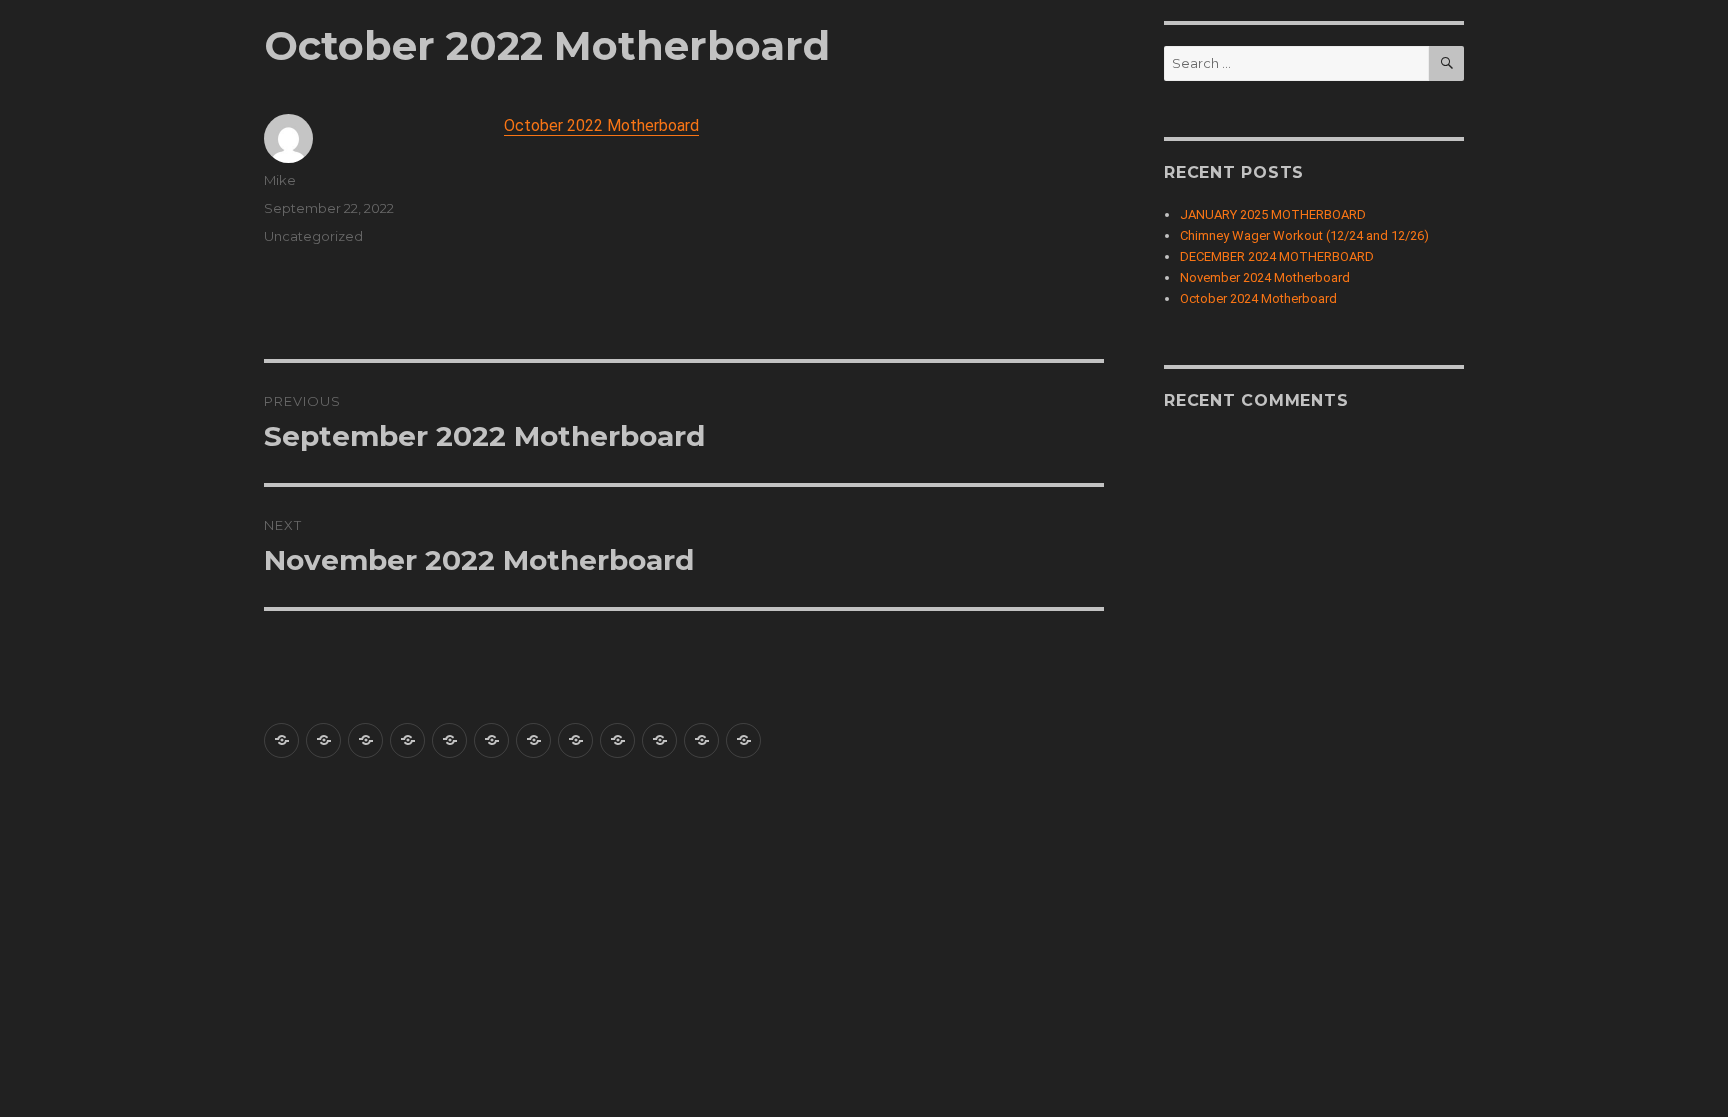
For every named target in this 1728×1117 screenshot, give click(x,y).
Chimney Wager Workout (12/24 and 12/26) (1304, 235)
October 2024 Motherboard (1258, 298)
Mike (280, 180)
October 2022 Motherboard (601, 125)
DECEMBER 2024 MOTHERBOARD (1277, 256)
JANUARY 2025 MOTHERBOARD (1273, 214)
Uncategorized (313, 236)
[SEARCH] (1446, 63)
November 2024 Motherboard (1265, 277)
